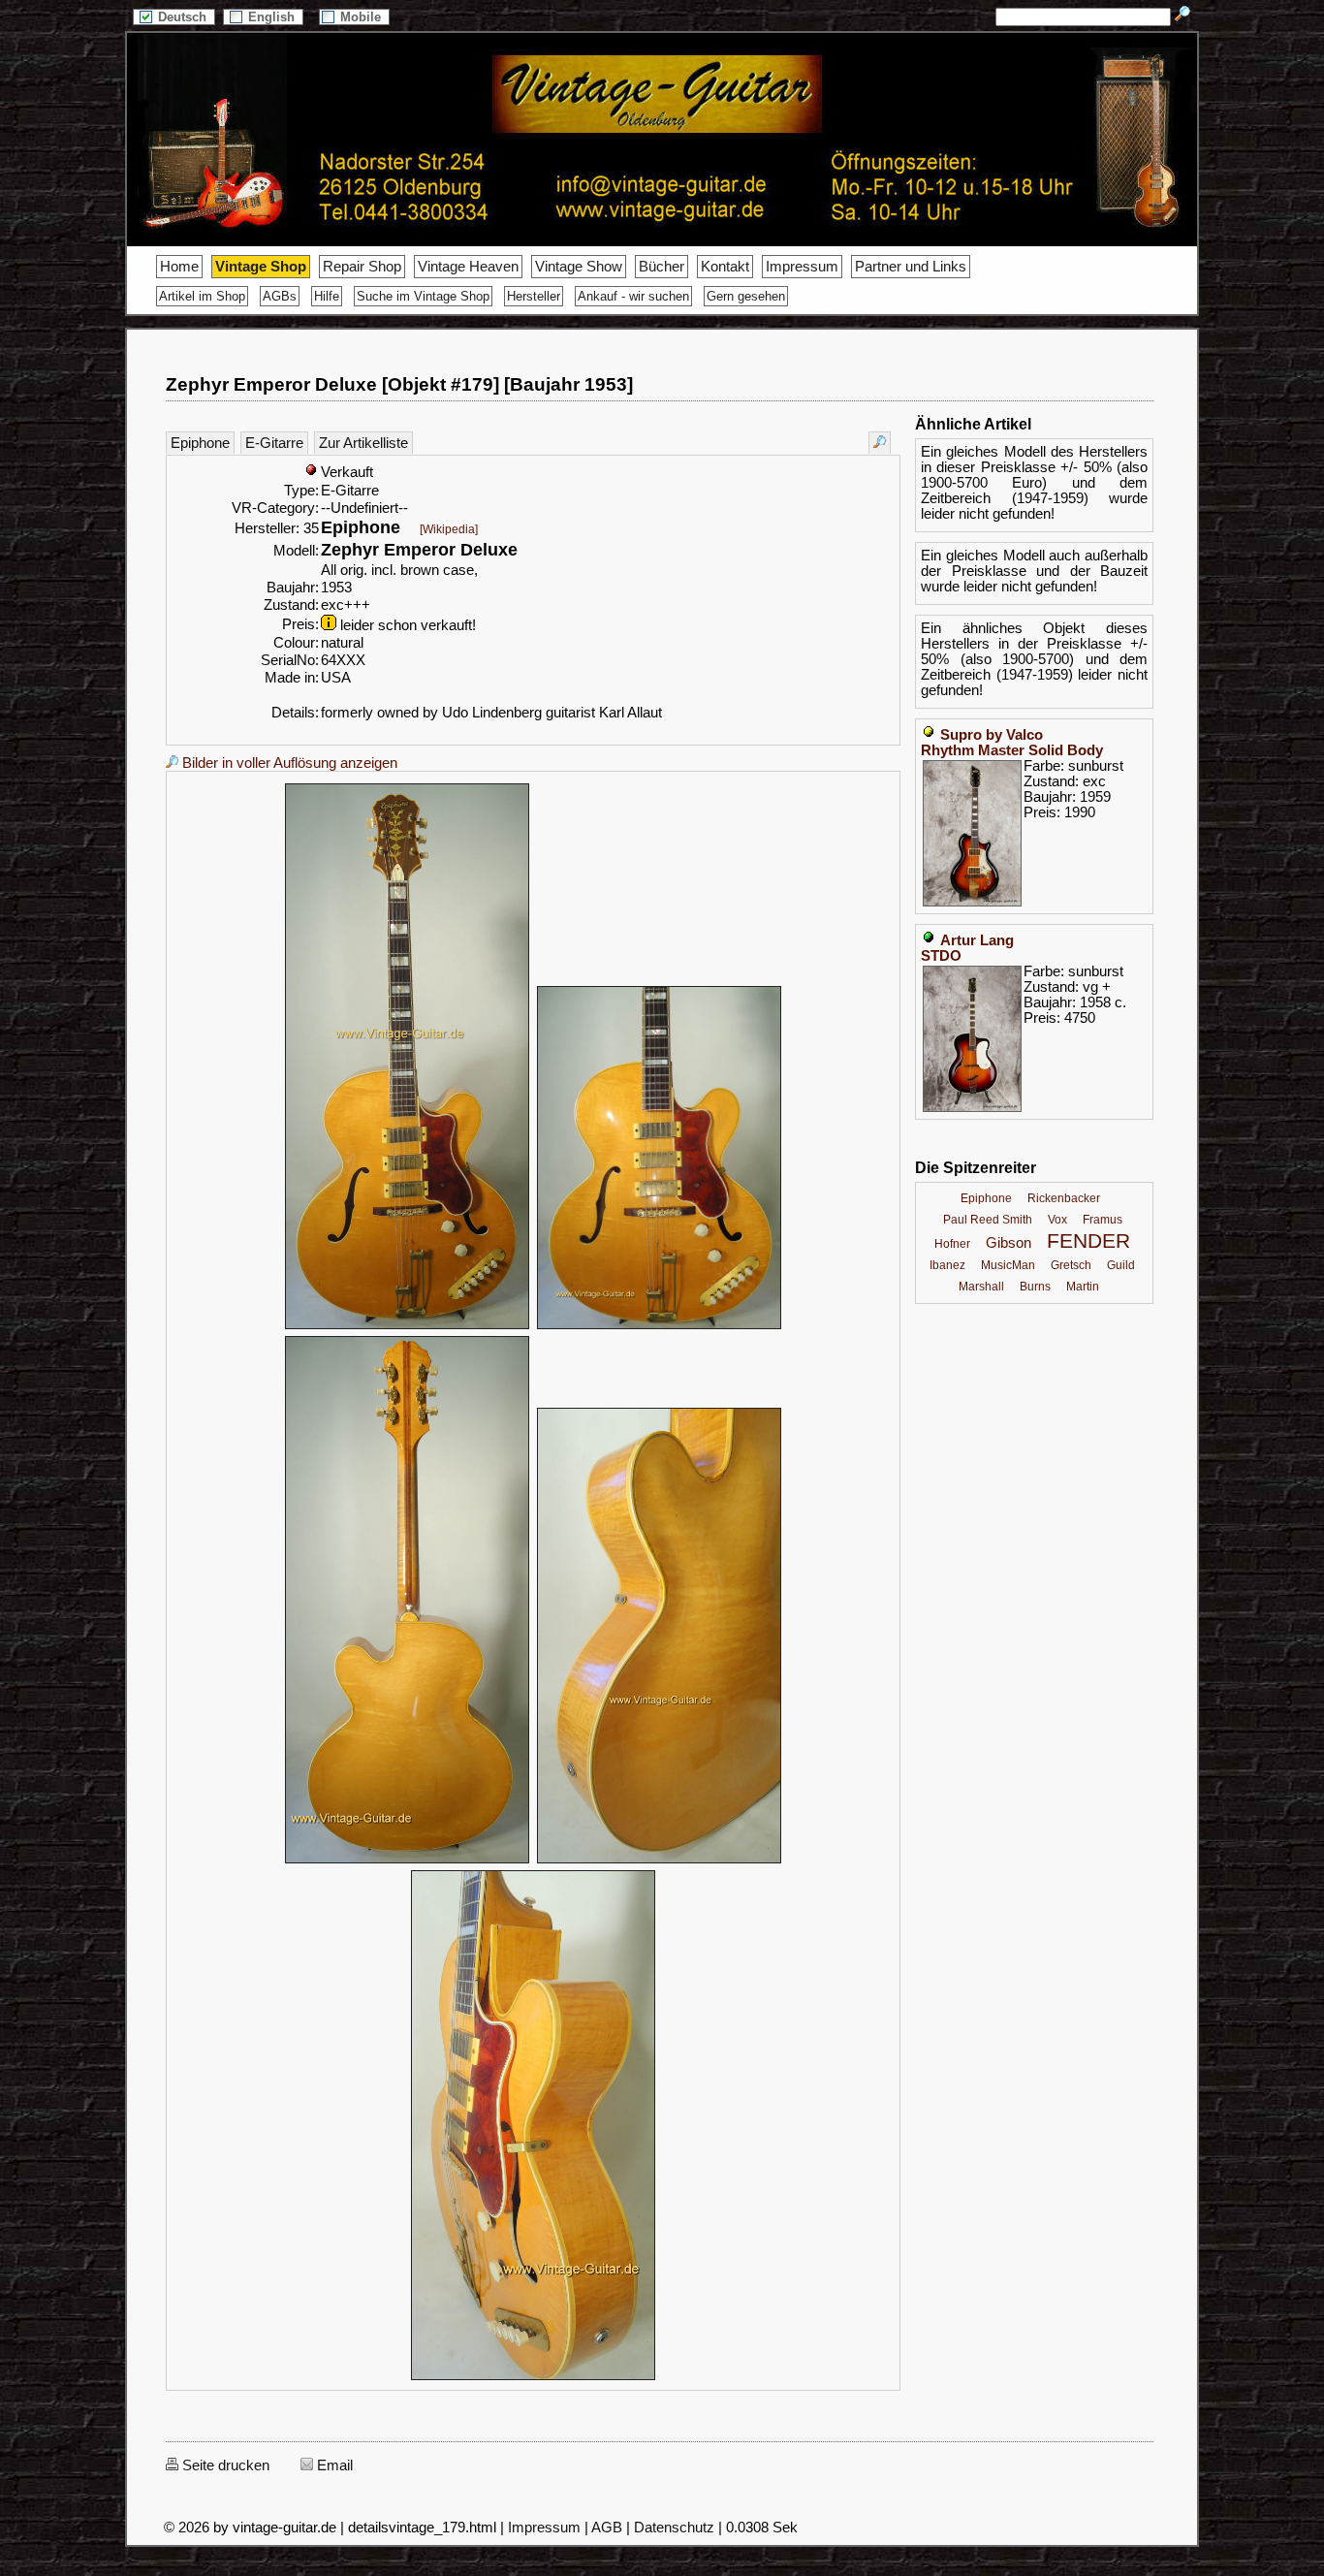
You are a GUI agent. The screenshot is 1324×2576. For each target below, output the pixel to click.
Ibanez (947, 1265)
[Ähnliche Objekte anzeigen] (880, 443)
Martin (1083, 1287)
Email (333, 2465)
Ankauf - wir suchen (633, 296)
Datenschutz (674, 2528)
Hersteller (534, 296)
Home (179, 267)
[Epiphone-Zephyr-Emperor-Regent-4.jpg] (659, 1860)
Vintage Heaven (468, 267)
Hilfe (327, 296)
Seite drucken (224, 2465)
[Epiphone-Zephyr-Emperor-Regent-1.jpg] (407, 1326)
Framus (1103, 1220)
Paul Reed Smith (988, 1220)
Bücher (662, 267)
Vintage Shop (261, 267)
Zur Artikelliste (363, 443)
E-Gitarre (274, 443)
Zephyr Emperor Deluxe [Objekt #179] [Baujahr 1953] (399, 384)
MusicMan (1008, 1265)
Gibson (1009, 1243)
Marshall (981, 1287)
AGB (607, 2528)
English (273, 17)
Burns (1035, 1287)
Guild (1121, 1265)
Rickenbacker (1064, 1198)
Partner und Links (911, 267)
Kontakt (725, 267)
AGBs (280, 296)
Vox (1057, 1220)
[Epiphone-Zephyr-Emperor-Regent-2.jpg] (659, 1326)
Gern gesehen (746, 296)
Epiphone (200, 443)
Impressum (802, 267)
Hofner (952, 1244)
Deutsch (184, 17)
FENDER (1088, 1241)
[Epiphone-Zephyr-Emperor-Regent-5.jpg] (533, 2377)
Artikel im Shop (202, 296)
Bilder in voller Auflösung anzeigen (288, 763)
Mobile (363, 17)
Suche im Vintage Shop (423, 296)
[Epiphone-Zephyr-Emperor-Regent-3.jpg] (407, 1860)
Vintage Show (579, 267)
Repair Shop (362, 267)
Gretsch (1071, 1265)
